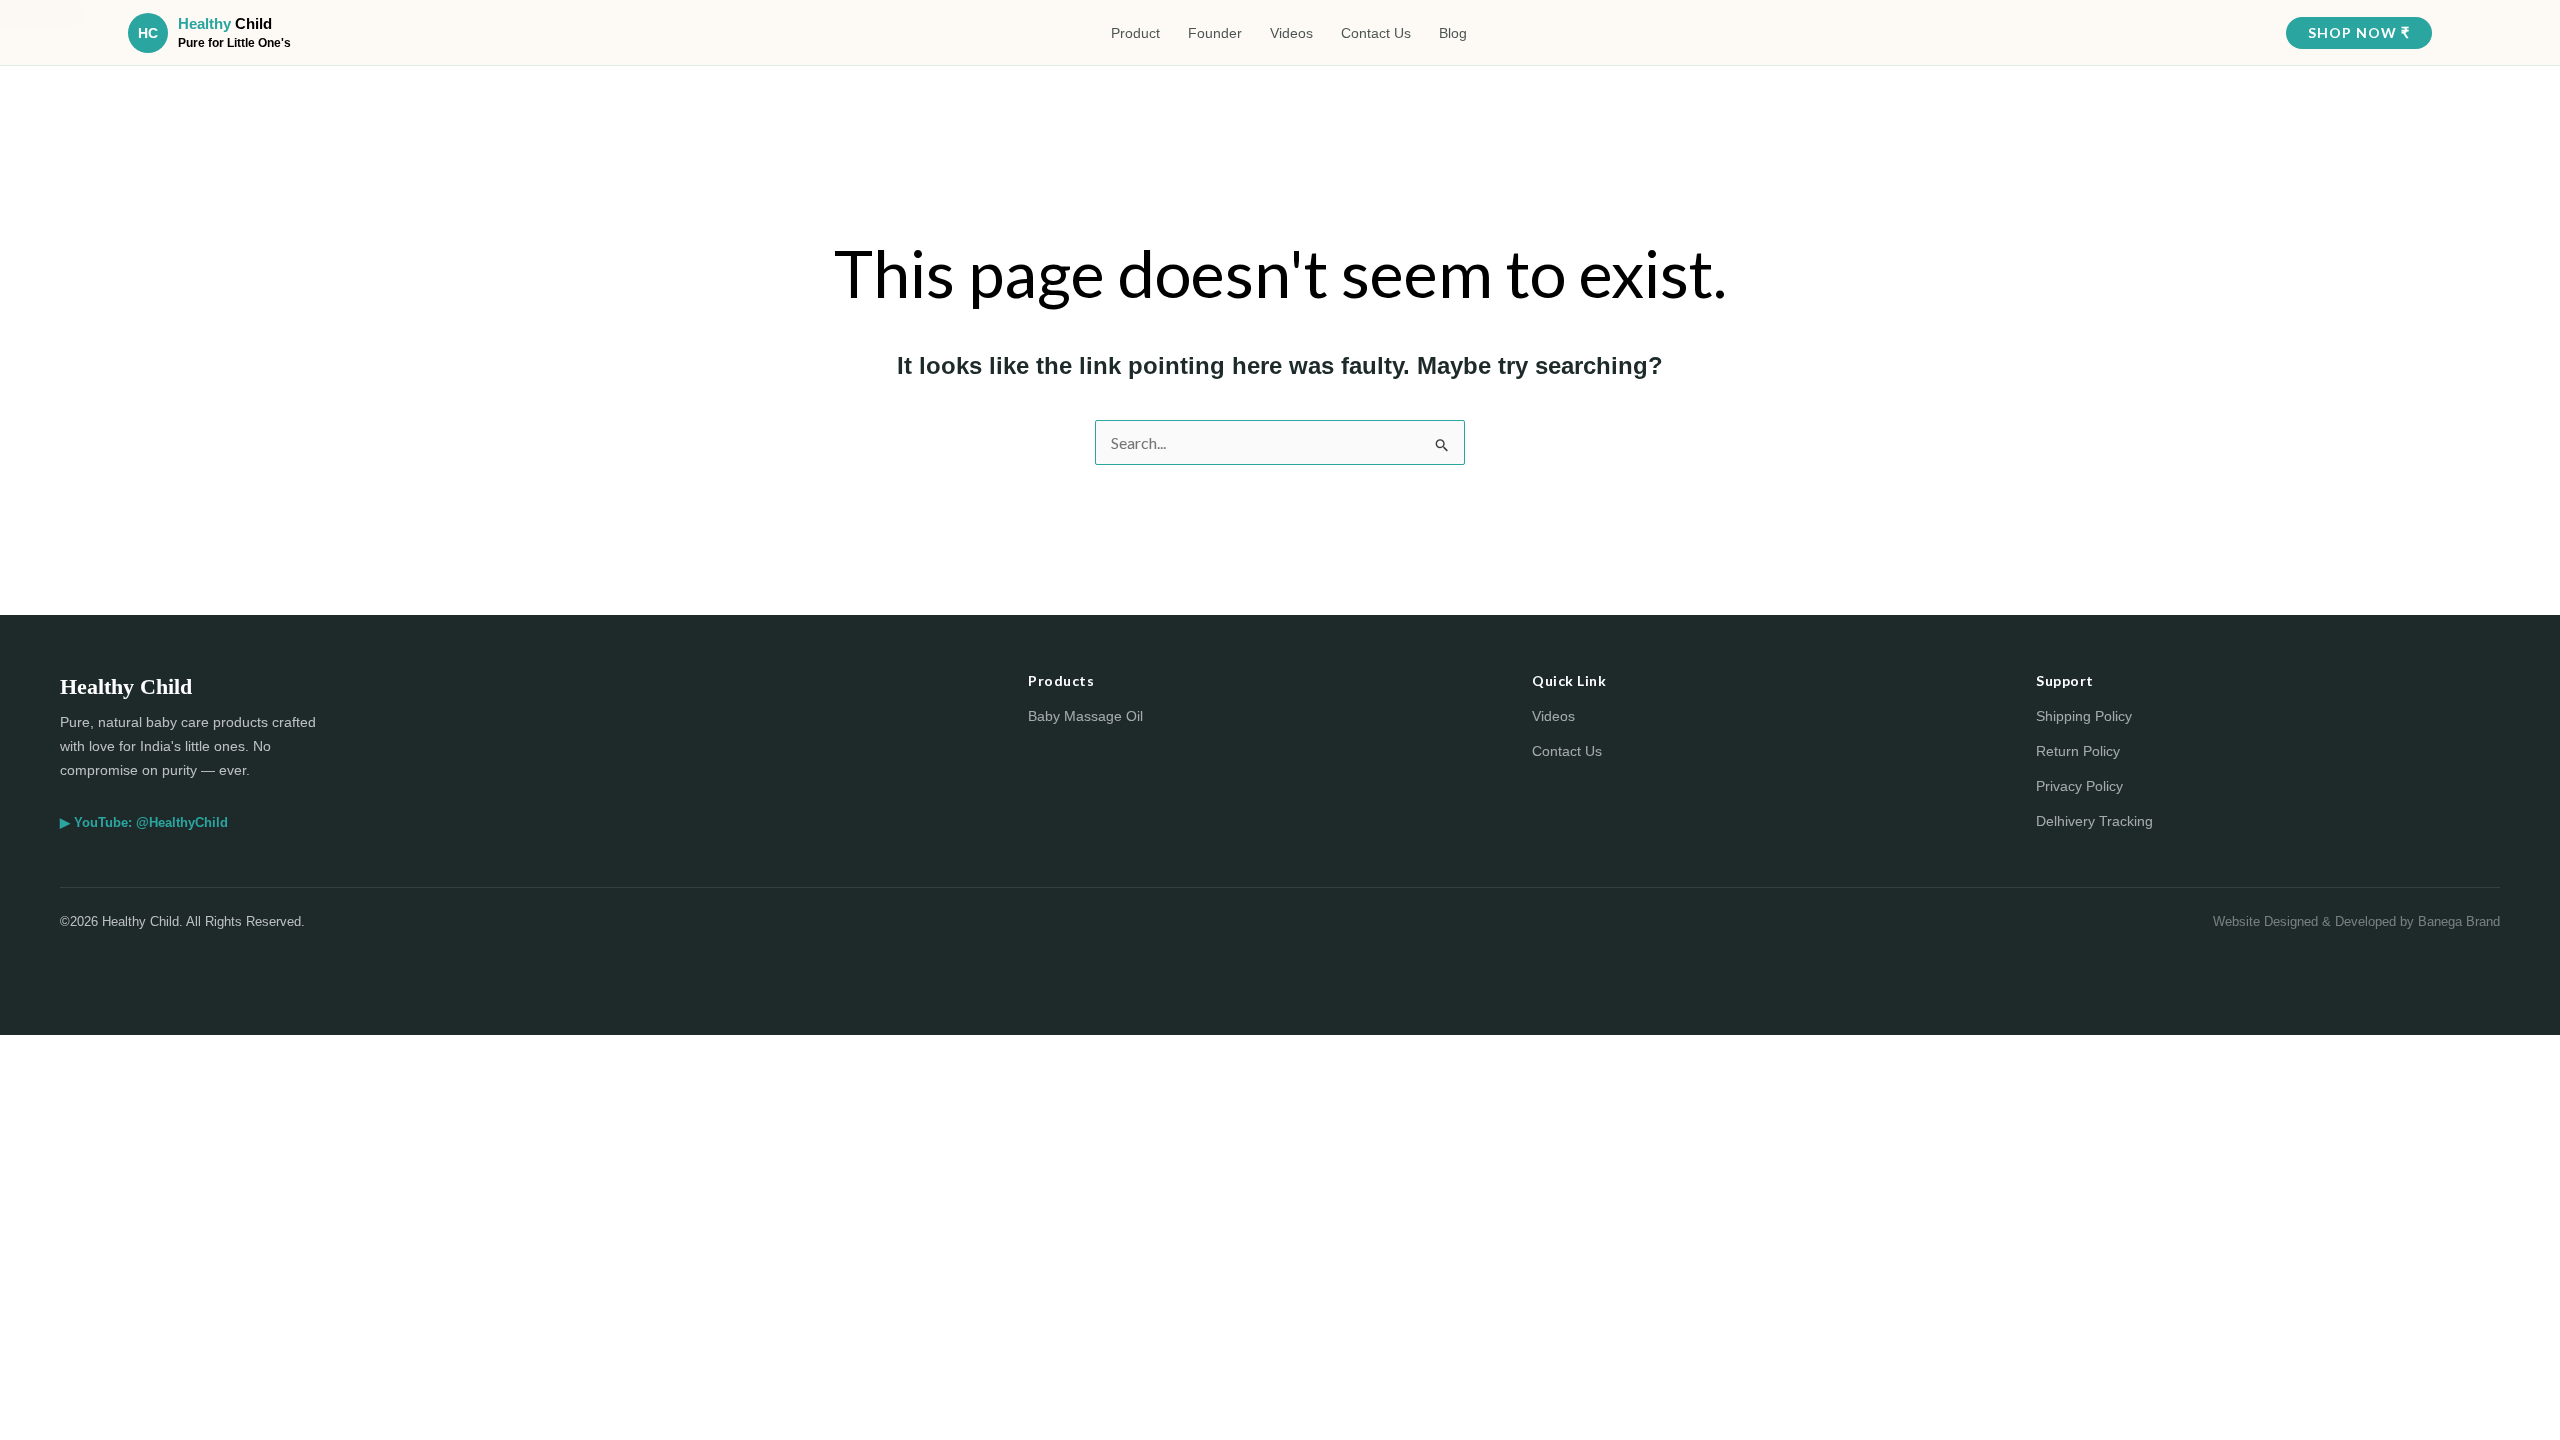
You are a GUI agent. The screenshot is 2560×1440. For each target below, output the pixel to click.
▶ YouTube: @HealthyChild (144, 822)
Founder (1215, 33)
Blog (1453, 33)
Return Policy (2078, 751)
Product (1135, 33)
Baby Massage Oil (1085, 716)
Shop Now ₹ (2359, 32)
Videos (1291, 33)
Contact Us (1376, 33)
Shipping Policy (2084, 716)
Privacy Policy (2079, 786)
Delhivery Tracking (2094, 821)
